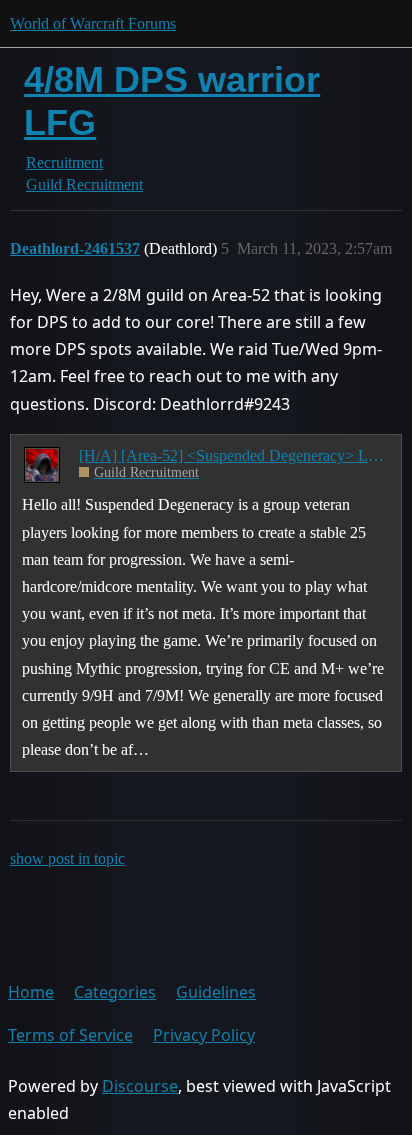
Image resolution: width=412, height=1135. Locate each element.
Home (31, 992)
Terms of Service (70, 1035)
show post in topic (67, 858)
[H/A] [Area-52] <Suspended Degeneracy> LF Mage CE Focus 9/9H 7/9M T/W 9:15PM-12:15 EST (233, 455)
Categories (115, 992)
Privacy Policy (204, 1035)
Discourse (140, 1086)
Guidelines (216, 992)
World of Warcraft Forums (93, 23)
